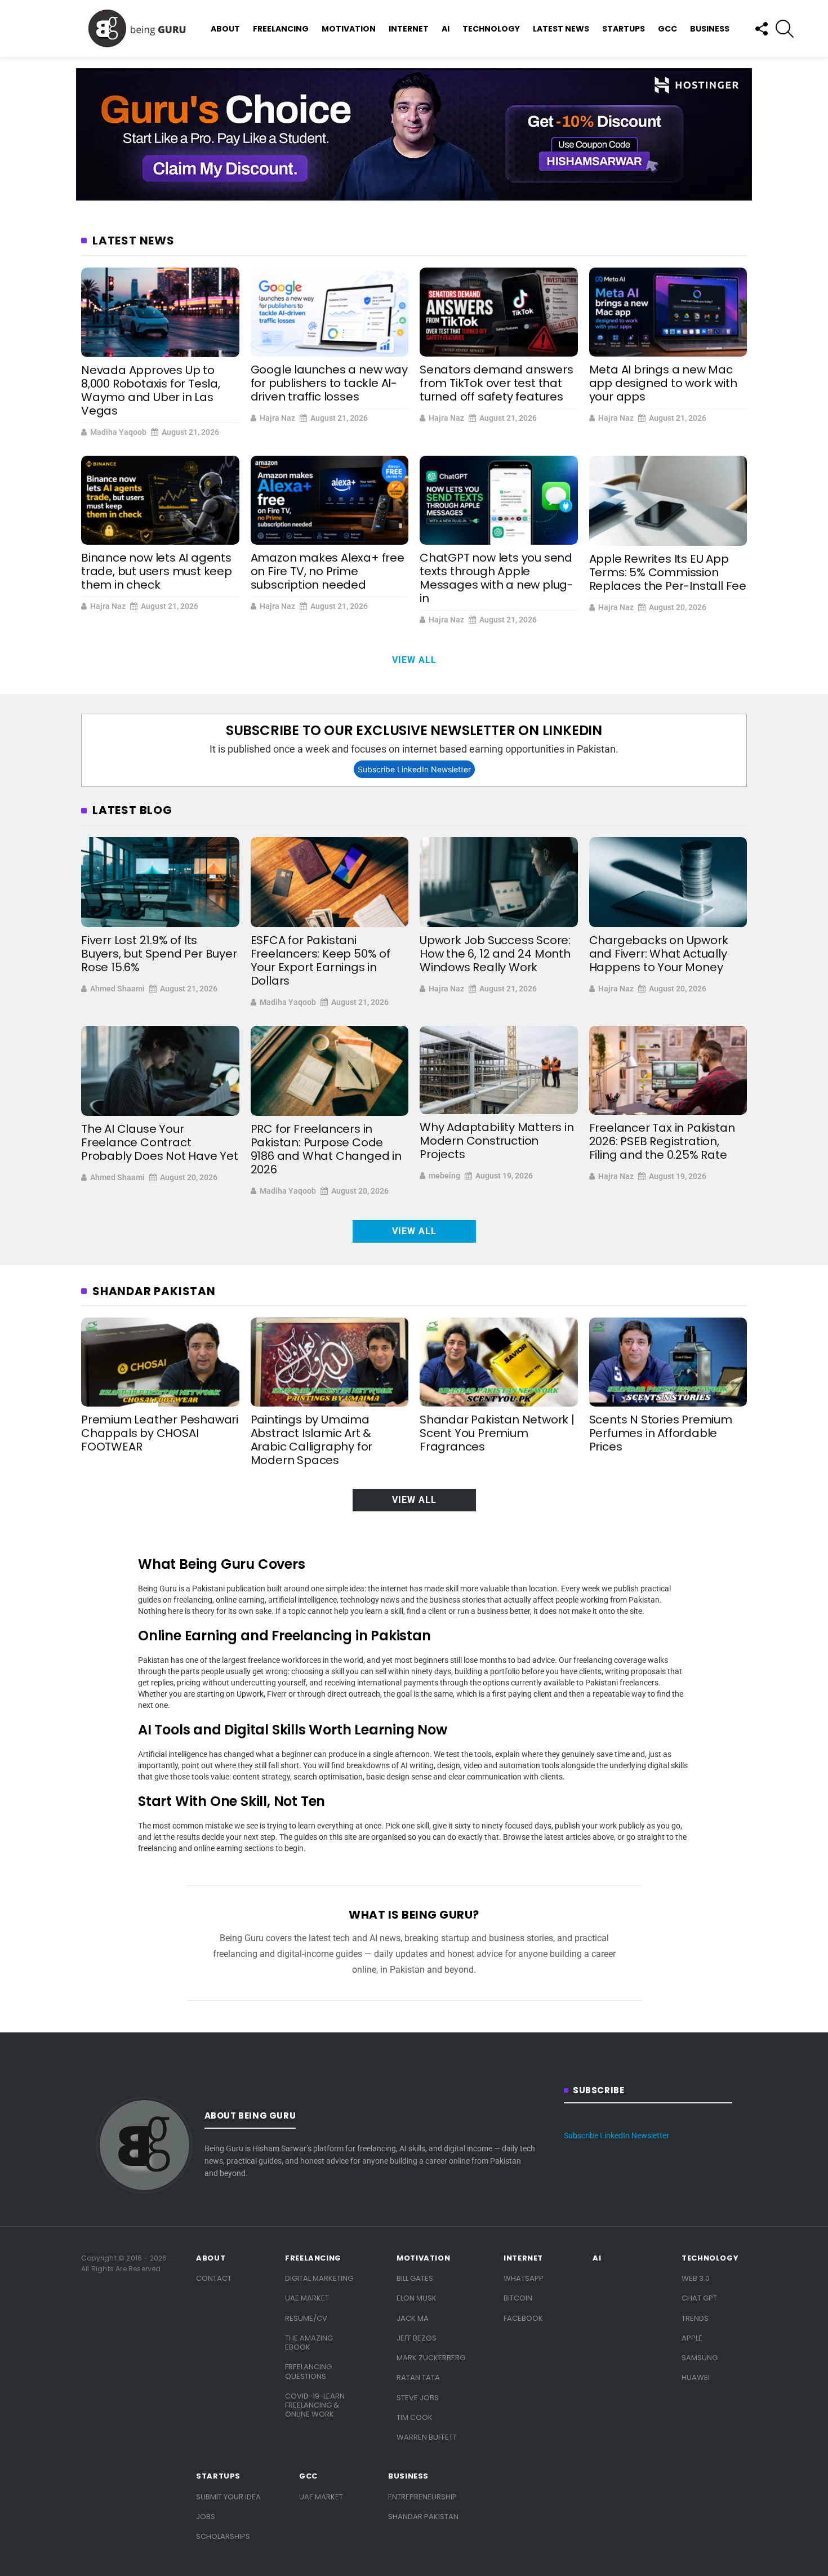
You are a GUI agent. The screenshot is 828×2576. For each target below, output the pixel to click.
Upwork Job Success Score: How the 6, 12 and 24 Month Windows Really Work (495, 954)
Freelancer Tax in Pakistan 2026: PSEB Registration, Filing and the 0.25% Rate (662, 1141)
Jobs (206, 2517)
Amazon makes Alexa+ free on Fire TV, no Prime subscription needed (328, 571)
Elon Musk (417, 2298)
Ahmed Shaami (117, 989)
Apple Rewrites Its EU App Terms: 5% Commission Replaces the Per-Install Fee (668, 572)
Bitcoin (518, 2298)
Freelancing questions (308, 2371)
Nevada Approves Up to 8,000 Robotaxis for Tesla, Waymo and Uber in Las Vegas (151, 390)
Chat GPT (699, 2298)
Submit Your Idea (228, 2497)
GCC (667, 29)
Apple (692, 2338)
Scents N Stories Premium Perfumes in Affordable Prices (661, 1433)
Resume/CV (306, 2318)
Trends (695, 2318)
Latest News (561, 29)
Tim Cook (415, 2417)
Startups (624, 29)
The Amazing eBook (309, 2343)
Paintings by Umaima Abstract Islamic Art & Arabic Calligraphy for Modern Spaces (312, 1440)
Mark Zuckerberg (431, 2358)
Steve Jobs (418, 2398)
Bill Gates (415, 2278)
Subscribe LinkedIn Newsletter (414, 769)
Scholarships (223, 2536)
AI (446, 29)
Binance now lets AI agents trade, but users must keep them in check (157, 571)
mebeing (444, 1176)
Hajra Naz (277, 418)
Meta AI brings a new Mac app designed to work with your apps (663, 383)
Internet (409, 29)
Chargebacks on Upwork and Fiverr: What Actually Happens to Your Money (659, 954)
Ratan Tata (418, 2377)
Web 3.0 (696, 2278)
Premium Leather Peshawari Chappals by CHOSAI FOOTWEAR (160, 1433)
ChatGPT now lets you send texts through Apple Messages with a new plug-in (497, 578)
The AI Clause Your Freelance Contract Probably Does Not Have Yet (160, 1142)
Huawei (696, 2377)
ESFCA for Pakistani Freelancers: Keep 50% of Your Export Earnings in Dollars (320, 960)
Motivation (349, 29)
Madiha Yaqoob (118, 432)
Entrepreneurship (422, 2497)
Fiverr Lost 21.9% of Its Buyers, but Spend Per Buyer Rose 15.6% (159, 954)
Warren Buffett (427, 2437)
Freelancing (281, 29)
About (225, 29)
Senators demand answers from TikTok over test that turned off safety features (496, 383)
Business (710, 29)
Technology (491, 29)
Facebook (523, 2318)
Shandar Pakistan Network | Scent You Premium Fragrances (497, 1433)
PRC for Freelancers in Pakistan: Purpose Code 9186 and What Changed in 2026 (326, 1149)
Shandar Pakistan (423, 2517)
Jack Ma (413, 2318)
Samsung (700, 2358)
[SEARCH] (785, 29)
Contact (214, 2278)
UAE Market (307, 2298)
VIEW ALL (414, 660)
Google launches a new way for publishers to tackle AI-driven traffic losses (329, 383)
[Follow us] (761, 29)
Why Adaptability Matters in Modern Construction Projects (497, 1141)
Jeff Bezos (417, 2338)
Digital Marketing (319, 2278)
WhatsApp (524, 2278)
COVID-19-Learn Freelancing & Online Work (315, 2405)
